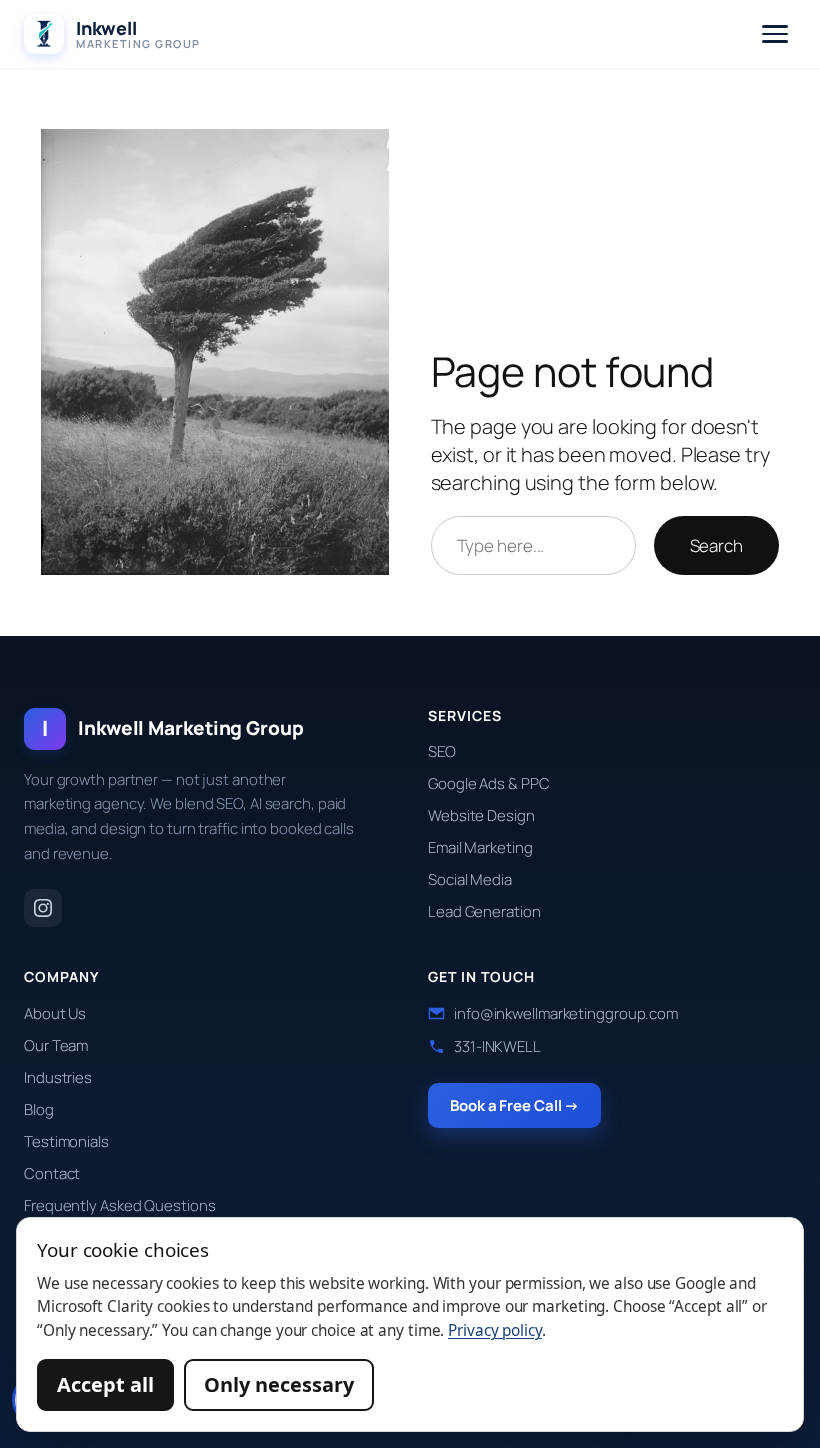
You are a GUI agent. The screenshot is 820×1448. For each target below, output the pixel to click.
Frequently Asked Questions (119, 1205)
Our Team (56, 1045)
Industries (58, 1077)
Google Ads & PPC (488, 783)
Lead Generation (484, 911)
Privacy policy (495, 1330)
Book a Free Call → (514, 1105)
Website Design (481, 815)
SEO (442, 751)
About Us (55, 1013)
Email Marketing (480, 847)
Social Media (470, 879)
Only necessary (279, 1384)
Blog (39, 1109)
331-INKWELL (497, 1046)
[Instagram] (43, 908)
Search (716, 545)
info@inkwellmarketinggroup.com (566, 1013)
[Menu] (775, 34)
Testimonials (66, 1141)
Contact (52, 1173)
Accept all (105, 1384)
